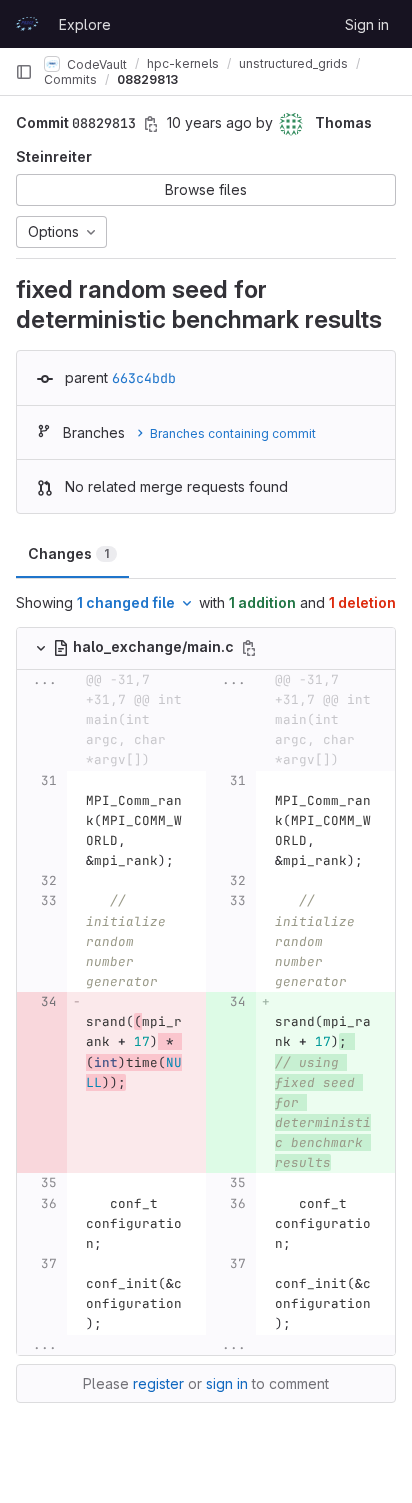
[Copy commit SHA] (151, 124)
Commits (70, 79)
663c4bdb (144, 378)
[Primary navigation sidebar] (24, 72)
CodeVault (95, 63)
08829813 (147, 79)
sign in (227, 1383)
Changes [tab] (68, 553)
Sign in (367, 24)
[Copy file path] (249, 648)
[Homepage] (27, 24)
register (158, 1383)
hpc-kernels (183, 63)
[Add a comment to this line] (17, 821)
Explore (85, 24)
